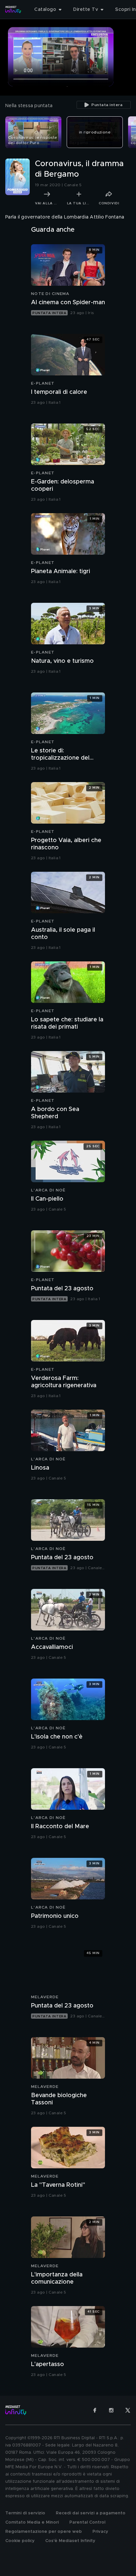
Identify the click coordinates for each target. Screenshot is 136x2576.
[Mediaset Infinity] (13, 10)
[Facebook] (95, 2410)
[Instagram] (111, 2410)
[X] (128, 2410)
